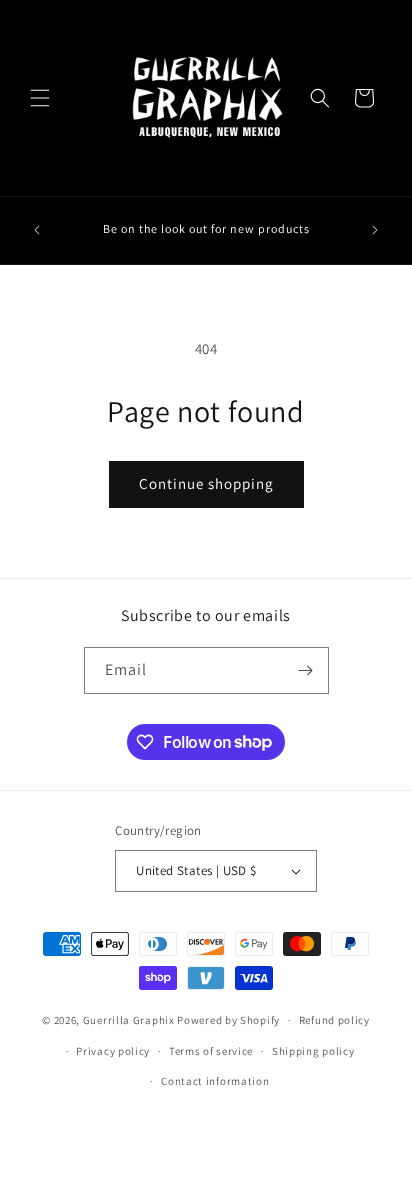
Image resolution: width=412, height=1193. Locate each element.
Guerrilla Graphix (129, 1020)
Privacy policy (113, 1051)
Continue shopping (206, 483)
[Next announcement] (375, 230)
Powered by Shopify (228, 1020)
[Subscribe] (306, 670)
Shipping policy (313, 1051)
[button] (40, 98)
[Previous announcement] (37, 230)
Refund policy (334, 1020)
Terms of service (211, 1051)
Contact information (215, 1081)
